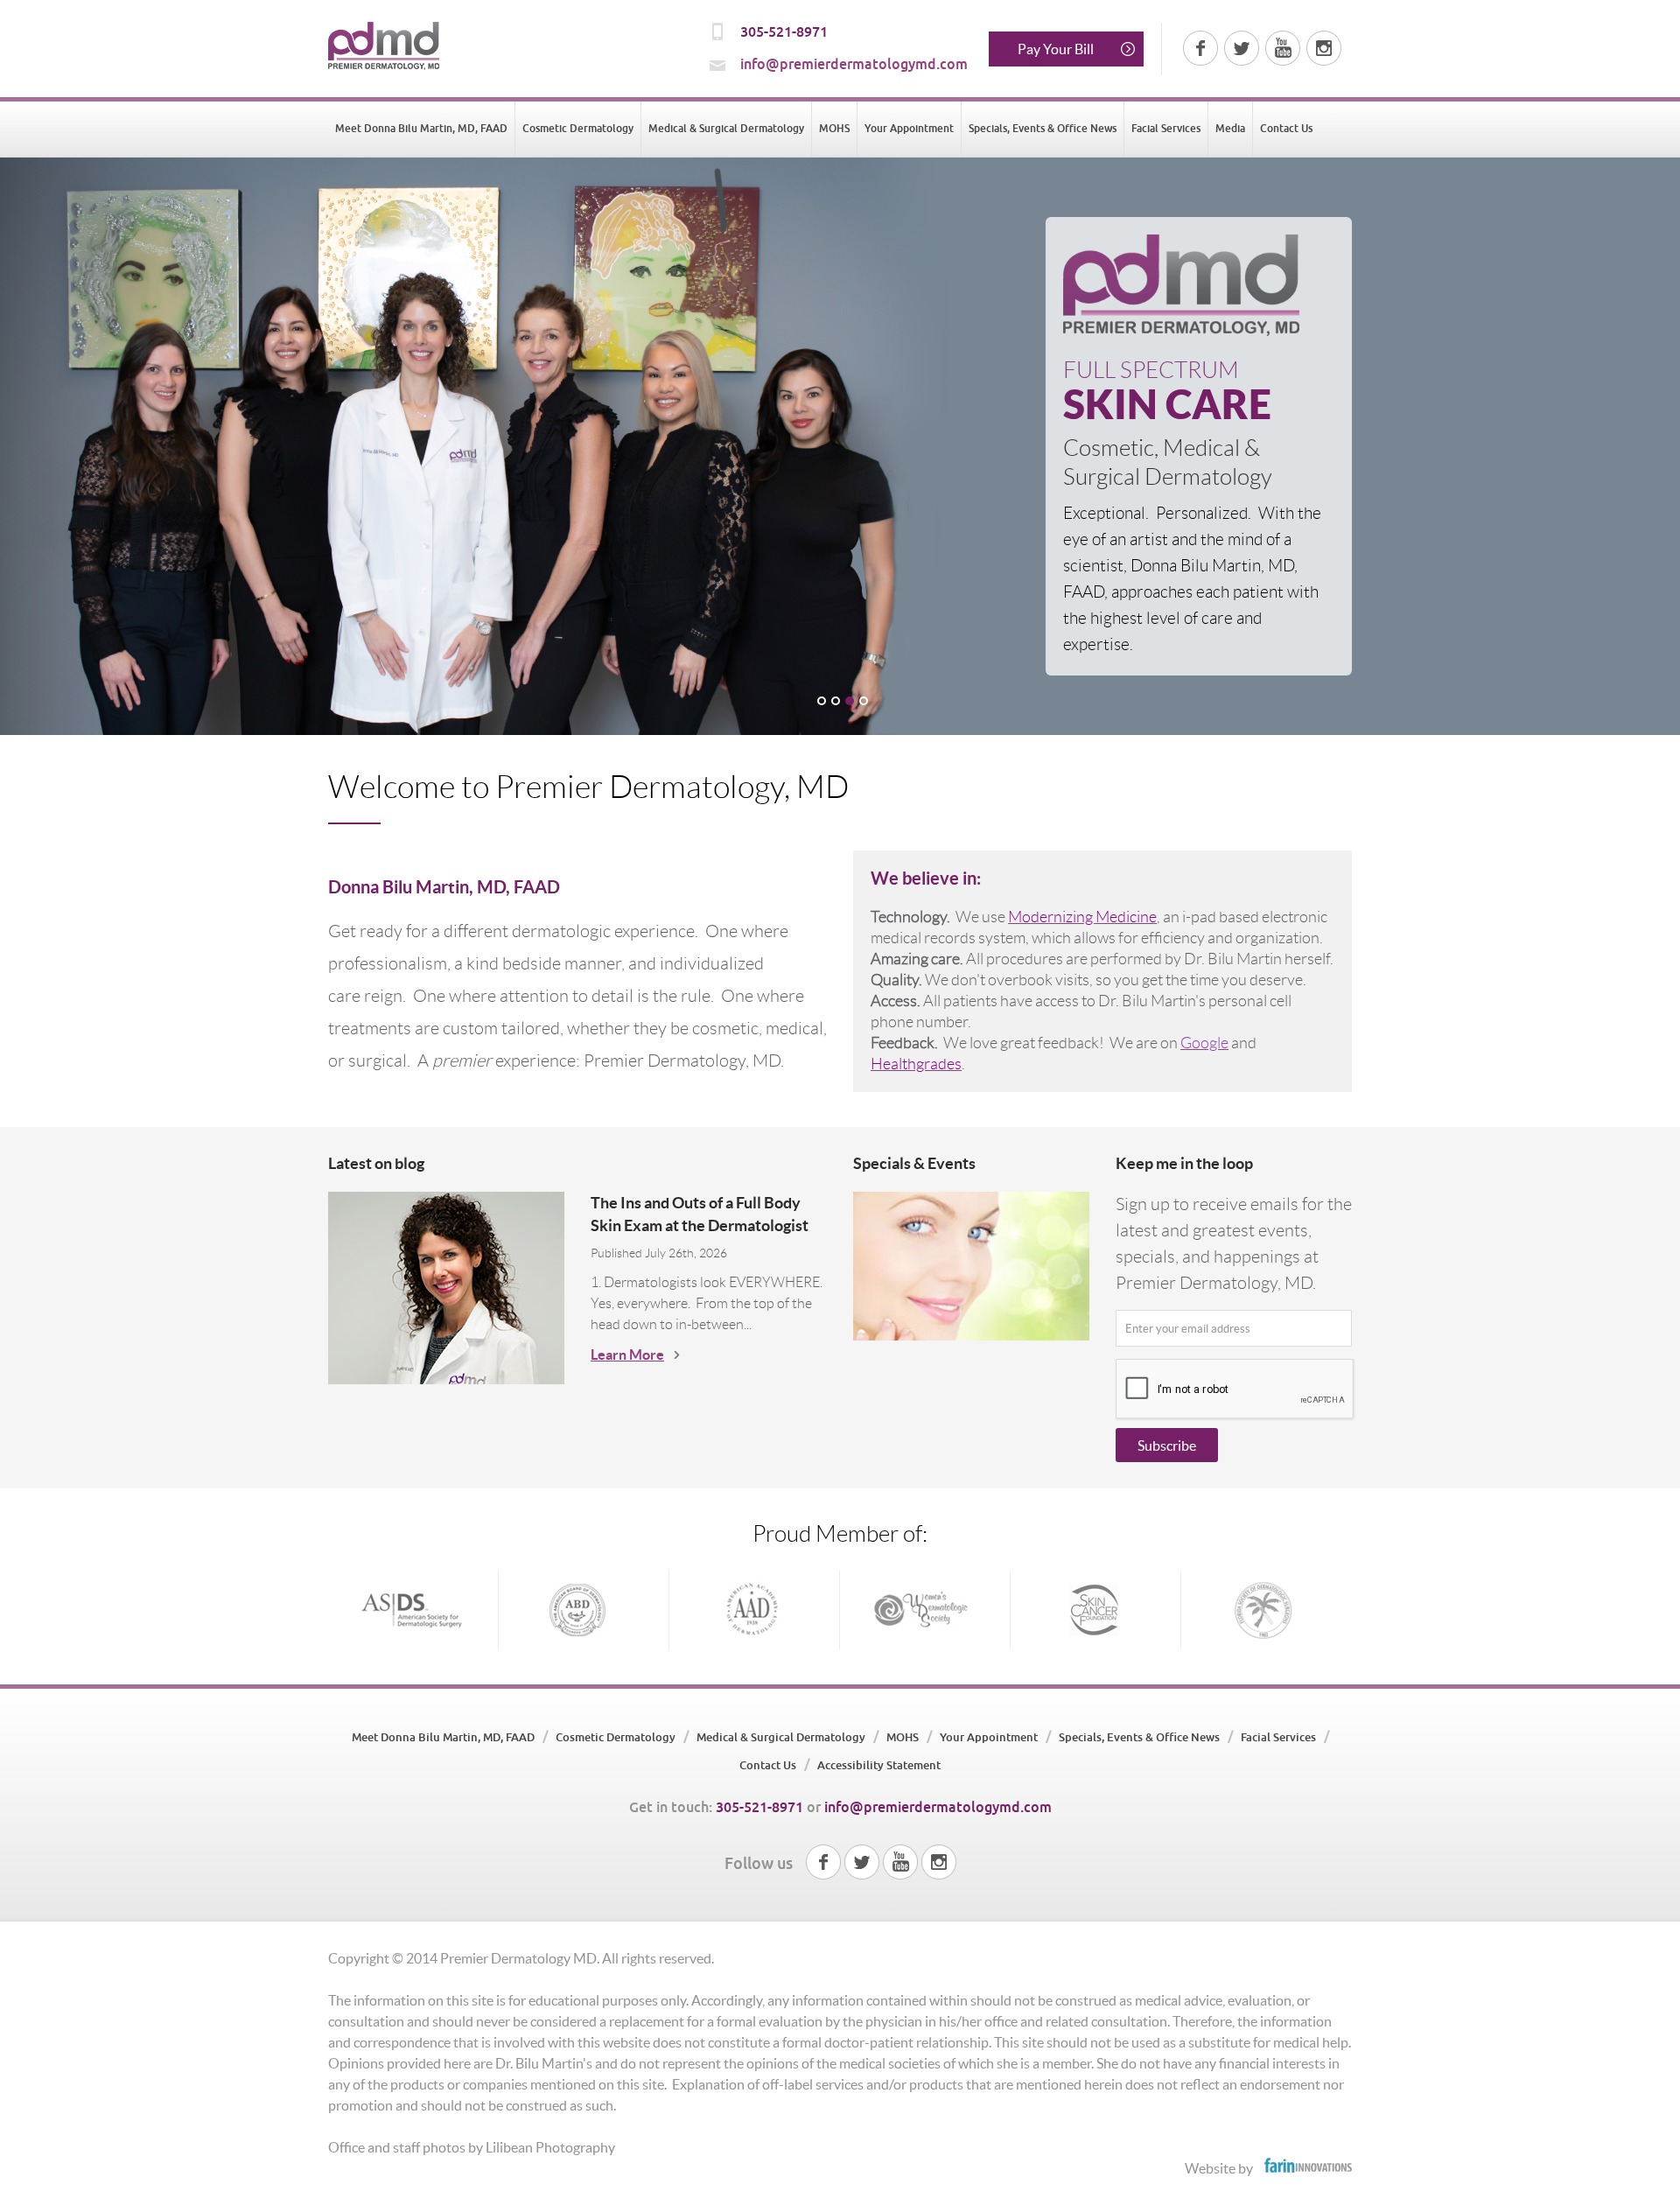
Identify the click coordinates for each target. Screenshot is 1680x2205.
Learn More (627, 1354)
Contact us (1286, 129)
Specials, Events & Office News (1043, 129)
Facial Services (1166, 129)
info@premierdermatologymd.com (854, 64)
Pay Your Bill (1056, 49)
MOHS (834, 129)
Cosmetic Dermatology (578, 129)
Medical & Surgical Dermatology (726, 129)
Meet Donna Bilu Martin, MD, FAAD (421, 129)
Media (1230, 129)
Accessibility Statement (879, 1765)
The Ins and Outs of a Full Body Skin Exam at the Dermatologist (700, 1214)
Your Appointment (909, 129)
